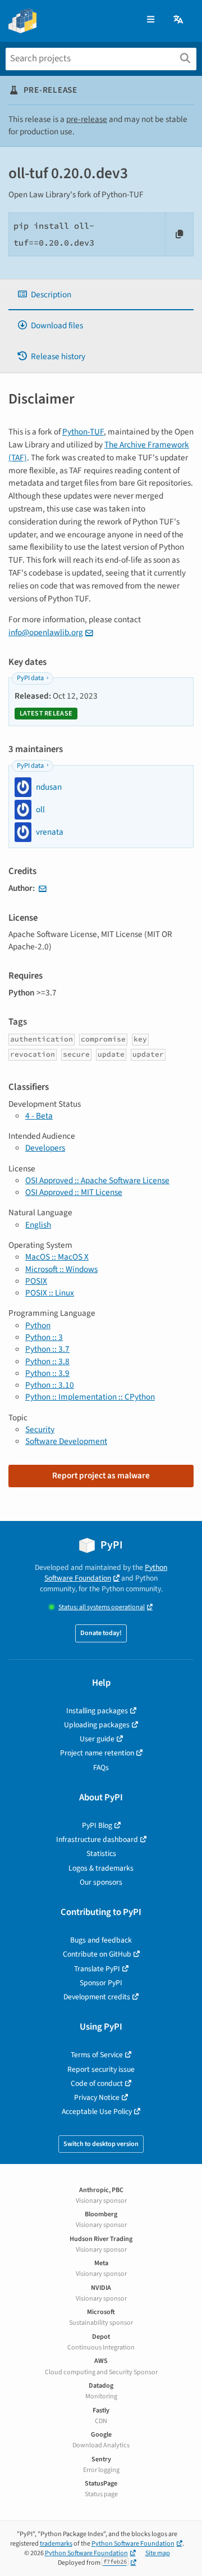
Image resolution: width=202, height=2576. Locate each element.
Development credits (97, 1997)
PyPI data (30, 678)
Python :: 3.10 (50, 1385)
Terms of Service (97, 2055)
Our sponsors (101, 1882)
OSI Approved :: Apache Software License (97, 1180)
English (38, 1225)
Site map (158, 2553)
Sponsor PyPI (101, 1983)
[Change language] (179, 20)
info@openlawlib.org (46, 632)
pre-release (87, 119)
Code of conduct (97, 2083)
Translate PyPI (97, 1969)
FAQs (101, 1767)
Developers (45, 1148)
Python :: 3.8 (47, 1361)
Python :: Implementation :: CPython (90, 1397)
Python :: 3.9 (47, 1373)
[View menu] (151, 20)
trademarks (56, 2544)
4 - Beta (39, 1116)
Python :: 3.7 (47, 1349)
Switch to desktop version (101, 2144)
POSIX (36, 1281)
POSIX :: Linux (50, 1293)
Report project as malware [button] (101, 1475)
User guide (97, 1739)
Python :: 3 (44, 1337)
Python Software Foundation (106, 1573)
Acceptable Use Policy (97, 2111)
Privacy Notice (97, 2097)
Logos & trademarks (101, 1868)
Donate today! (101, 1633)
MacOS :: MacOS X (57, 1257)
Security (40, 1429)
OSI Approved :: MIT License (74, 1192)
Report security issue (101, 2069)
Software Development (66, 1441)
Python (38, 1325)
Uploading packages (97, 1725)
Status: (102, 1607)
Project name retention (97, 1753)
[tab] (101, 295)
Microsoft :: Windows (61, 1269)
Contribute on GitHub (97, 1954)
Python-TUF (83, 432)
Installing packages (97, 1711)
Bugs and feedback (101, 1940)
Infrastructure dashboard (97, 1839)
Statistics (101, 1853)
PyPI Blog (97, 1825)
